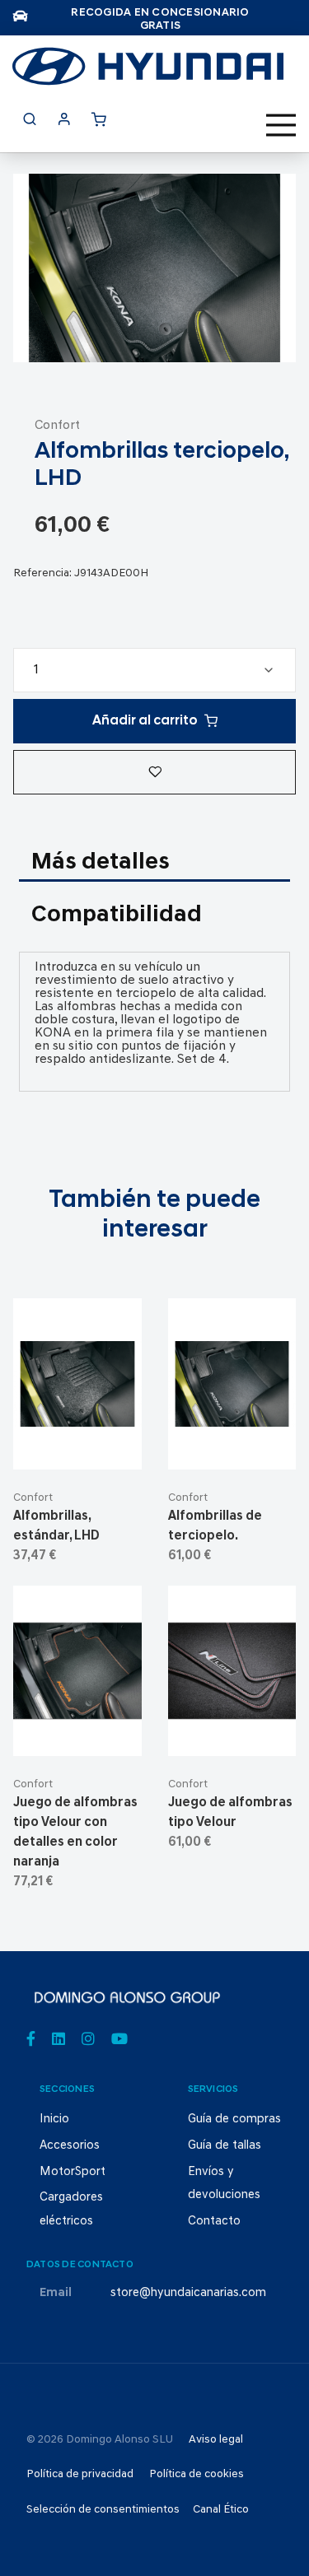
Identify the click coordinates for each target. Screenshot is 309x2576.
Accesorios (70, 2146)
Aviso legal (216, 2440)
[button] (154, 772)
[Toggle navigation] (281, 125)
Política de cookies (197, 2474)
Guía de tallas (225, 2146)
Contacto (214, 2222)
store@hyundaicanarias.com (188, 2293)
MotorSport (73, 2172)
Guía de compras (234, 2119)
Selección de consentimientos (103, 2510)
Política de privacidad (80, 2474)
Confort (57, 426)
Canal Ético (221, 2510)
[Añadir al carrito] (78, 1443)
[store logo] (148, 66)
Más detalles (101, 862)
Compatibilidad (117, 915)
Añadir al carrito (145, 721)
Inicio (54, 2119)
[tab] (154, 864)
